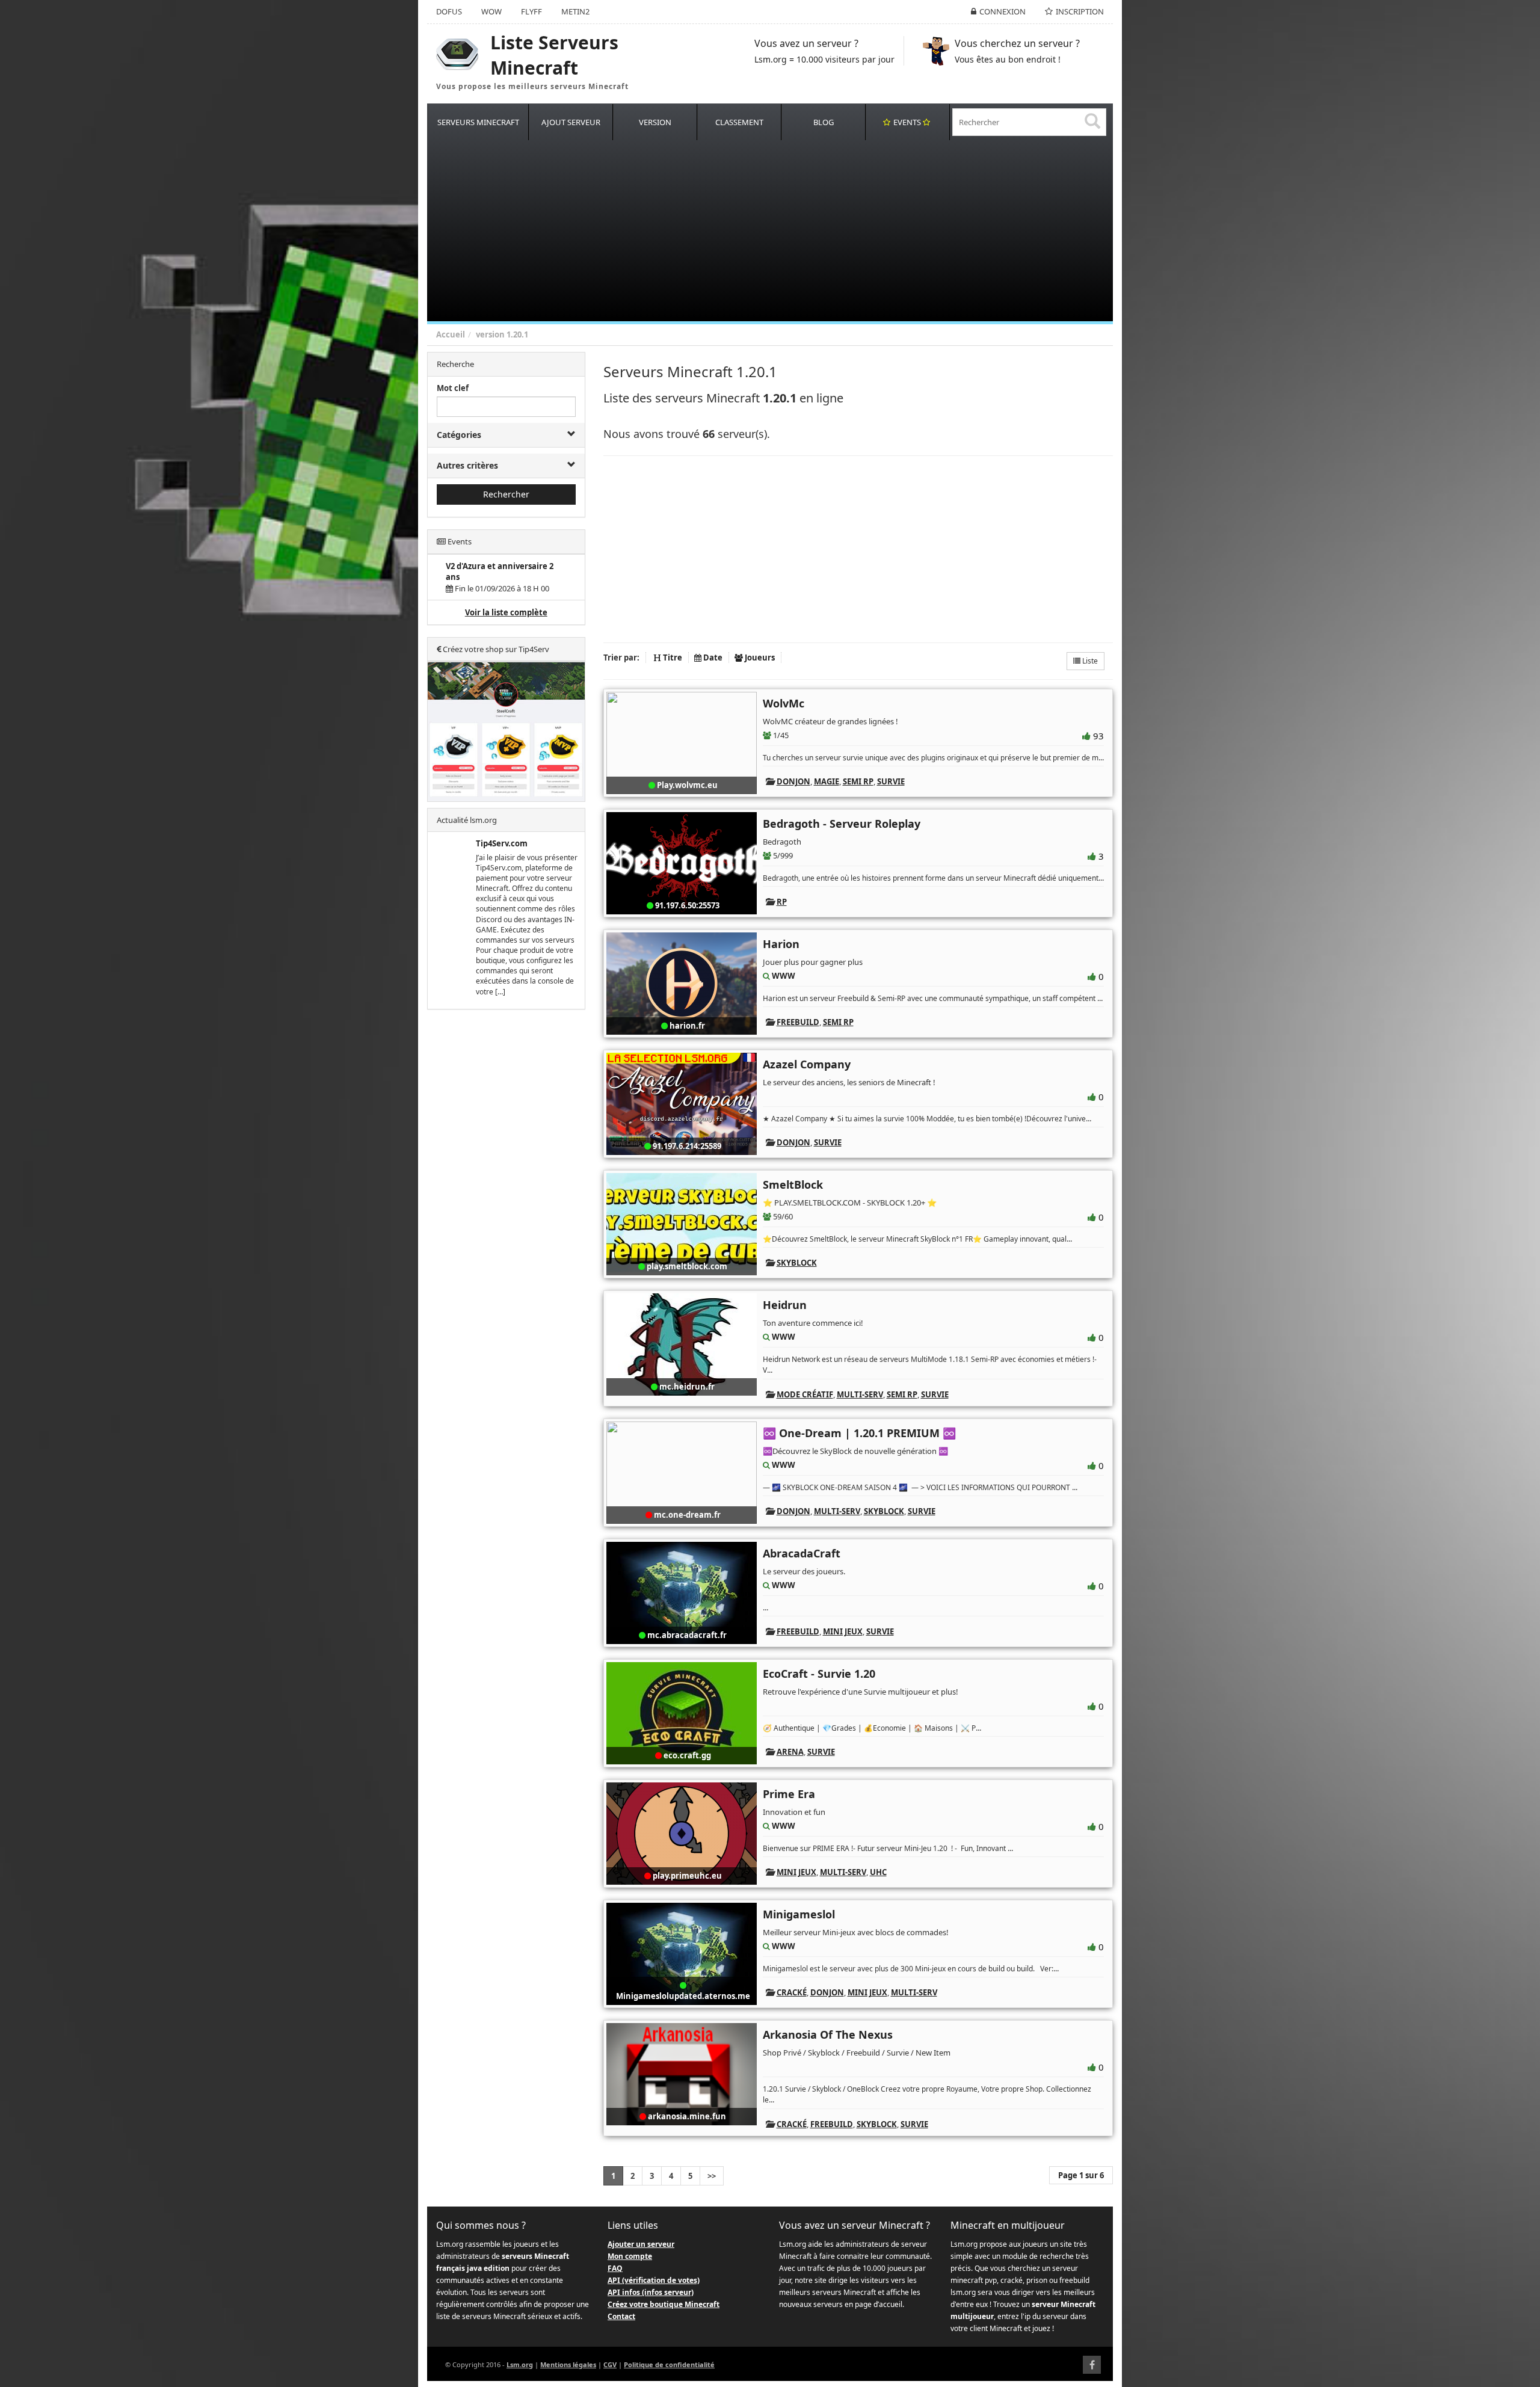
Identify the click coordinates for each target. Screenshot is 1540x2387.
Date (712, 658)
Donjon (793, 781)
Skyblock (797, 1263)
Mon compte (630, 2256)
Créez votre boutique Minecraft (664, 2304)
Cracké (792, 1992)
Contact (621, 2316)
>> (712, 2176)
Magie (827, 781)
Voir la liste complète (506, 612)
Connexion (1003, 11)
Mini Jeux (843, 1631)
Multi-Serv (860, 1394)
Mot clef (453, 388)
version (490, 334)
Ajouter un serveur (641, 2244)
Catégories (459, 435)
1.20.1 (517, 334)
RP (782, 902)
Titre (672, 658)
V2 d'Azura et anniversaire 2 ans (500, 572)
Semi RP (858, 781)
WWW (784, 976)
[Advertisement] (788, 231)
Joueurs (759, 658)
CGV (610, 2364)
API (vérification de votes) (654, 2280)
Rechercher (506, 494)
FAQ (615, 2268)
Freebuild (798, 1022)
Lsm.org (520, 2364)
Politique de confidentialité (669, 2364)
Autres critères (467, 465)
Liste (1089, 661)
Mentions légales (568, 2364)
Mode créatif (805, 1394)
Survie (891, 781)
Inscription (1080, 11)
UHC (878, 1872)
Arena (790, 1752)
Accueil (451, 334)
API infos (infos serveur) (651, 2292)
